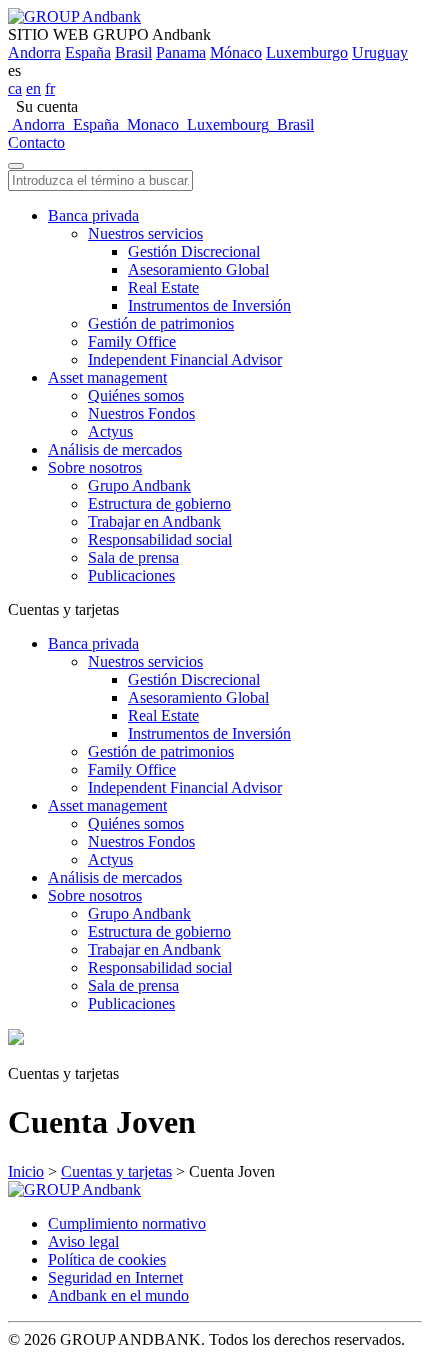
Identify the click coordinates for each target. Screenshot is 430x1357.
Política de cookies (107, 1259)
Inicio (26, 1171)
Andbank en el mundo (118, 1295)
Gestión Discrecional (194, 251)
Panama (181, 52)
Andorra (34, 52)
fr (50, 88)
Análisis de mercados (115, 449)
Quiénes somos (136, 395)
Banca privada (93, 215)
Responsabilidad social (160, 539)
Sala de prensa (133, 557)
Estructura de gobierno (159, 503)
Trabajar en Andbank (154, 521)
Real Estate (163, 287)
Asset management (107, 377)
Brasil (133, 52)
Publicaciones (131, 575)
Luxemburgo (307, 52)
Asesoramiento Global (198, 269)
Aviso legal (83, 1241)
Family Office (132, 341)
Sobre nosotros (95, 467)
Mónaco (236, 52)
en (33, 88)
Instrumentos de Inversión (209, 305)
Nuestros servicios (145, 233)
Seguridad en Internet (115, 1277)
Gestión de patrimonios (161, 323)
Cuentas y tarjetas (116, 1171)
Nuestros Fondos (141, 413)
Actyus (110, 431)
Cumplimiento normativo (127, 1223)
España (88, 52)
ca (15, 88)
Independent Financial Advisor (185, 359)
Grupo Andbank (139, 485)
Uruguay (380, 52)
